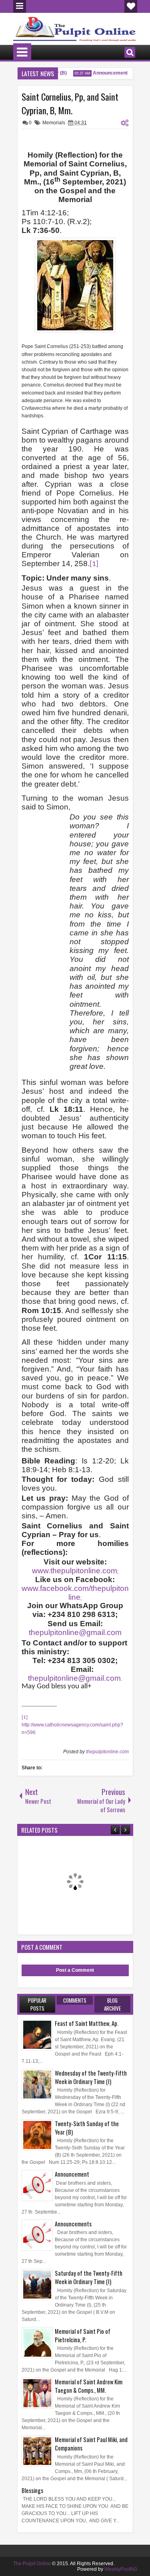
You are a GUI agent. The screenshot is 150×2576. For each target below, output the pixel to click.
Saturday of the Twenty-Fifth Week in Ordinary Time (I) (89, 2277)
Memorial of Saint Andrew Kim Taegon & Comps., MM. (89, 2386)
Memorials (54, 123)
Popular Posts (37, 2004)
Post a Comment (75, 1970)
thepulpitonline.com (107, 1752)
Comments (75, 2000)
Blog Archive (112, 2004)
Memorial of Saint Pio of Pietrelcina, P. (83, 2335)
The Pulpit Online (32, 2564)
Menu (20, 6)
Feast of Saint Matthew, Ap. (87, 2023)
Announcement (103, 73)
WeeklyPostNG (121, 2569)
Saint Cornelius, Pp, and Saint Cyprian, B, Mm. (70, 103)
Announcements (73, 2224)
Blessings (32, 2490)
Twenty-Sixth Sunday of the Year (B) (87, 2128)
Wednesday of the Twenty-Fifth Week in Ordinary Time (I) (91, 2077)
